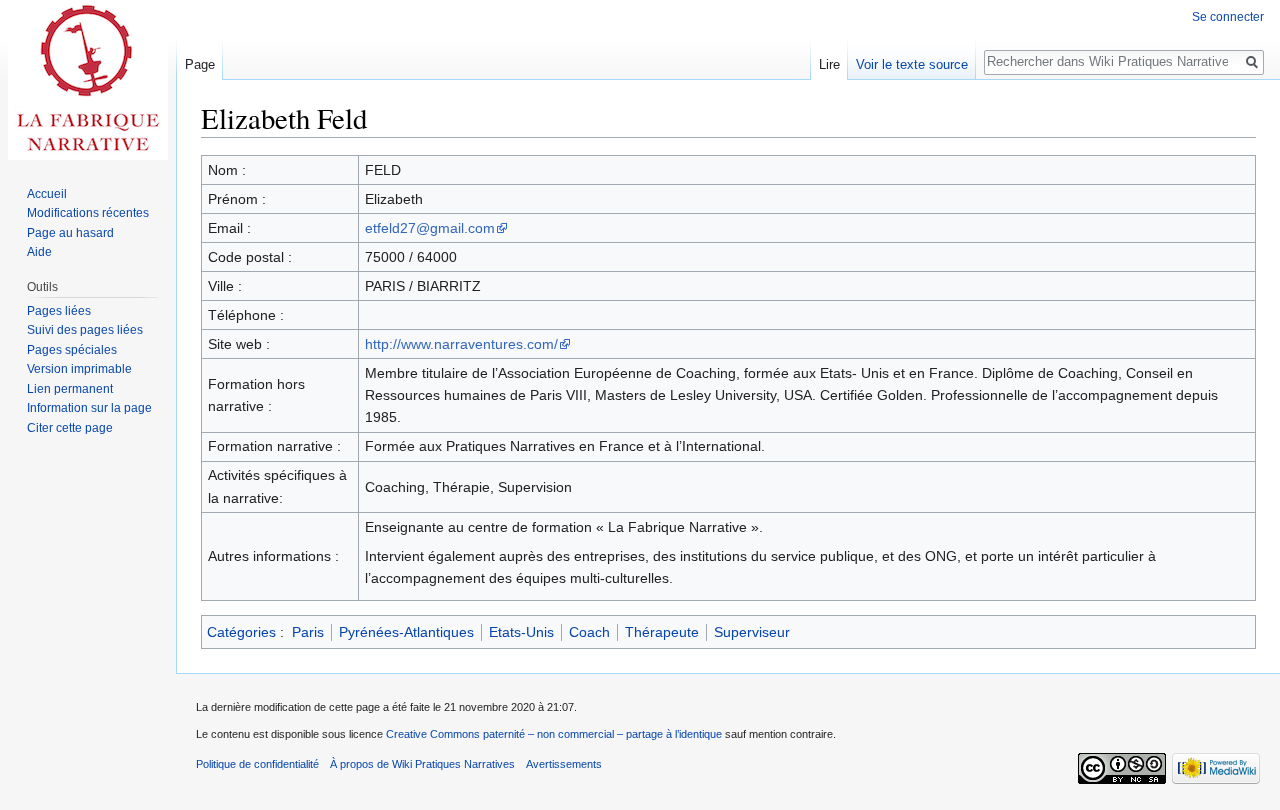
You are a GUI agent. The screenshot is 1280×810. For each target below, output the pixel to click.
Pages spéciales (72, 350)
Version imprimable (79, 369)
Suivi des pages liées (85, 330)
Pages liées (59, 311)
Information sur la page (89, 408)
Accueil (47, 194)
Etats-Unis (521, 632)
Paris (308, 632)
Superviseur (752, 632)
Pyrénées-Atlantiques (406, 632)
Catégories (241, 632)
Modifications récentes (88, 213)
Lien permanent (70, 389)
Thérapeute (662, 632)
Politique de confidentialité (257, 764)
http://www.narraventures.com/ (461, 344)
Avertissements (564, 764)
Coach (589, 632)
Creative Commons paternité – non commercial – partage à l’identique (554, 734)
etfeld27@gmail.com (430, 228)
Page (200, 64)
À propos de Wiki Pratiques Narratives (422, 764)
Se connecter (1228, 17)
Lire (829, 64)
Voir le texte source (912, 64)
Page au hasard (70, 233)
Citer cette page (70, 428)
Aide (39, 252)
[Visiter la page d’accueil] (88, 80)
